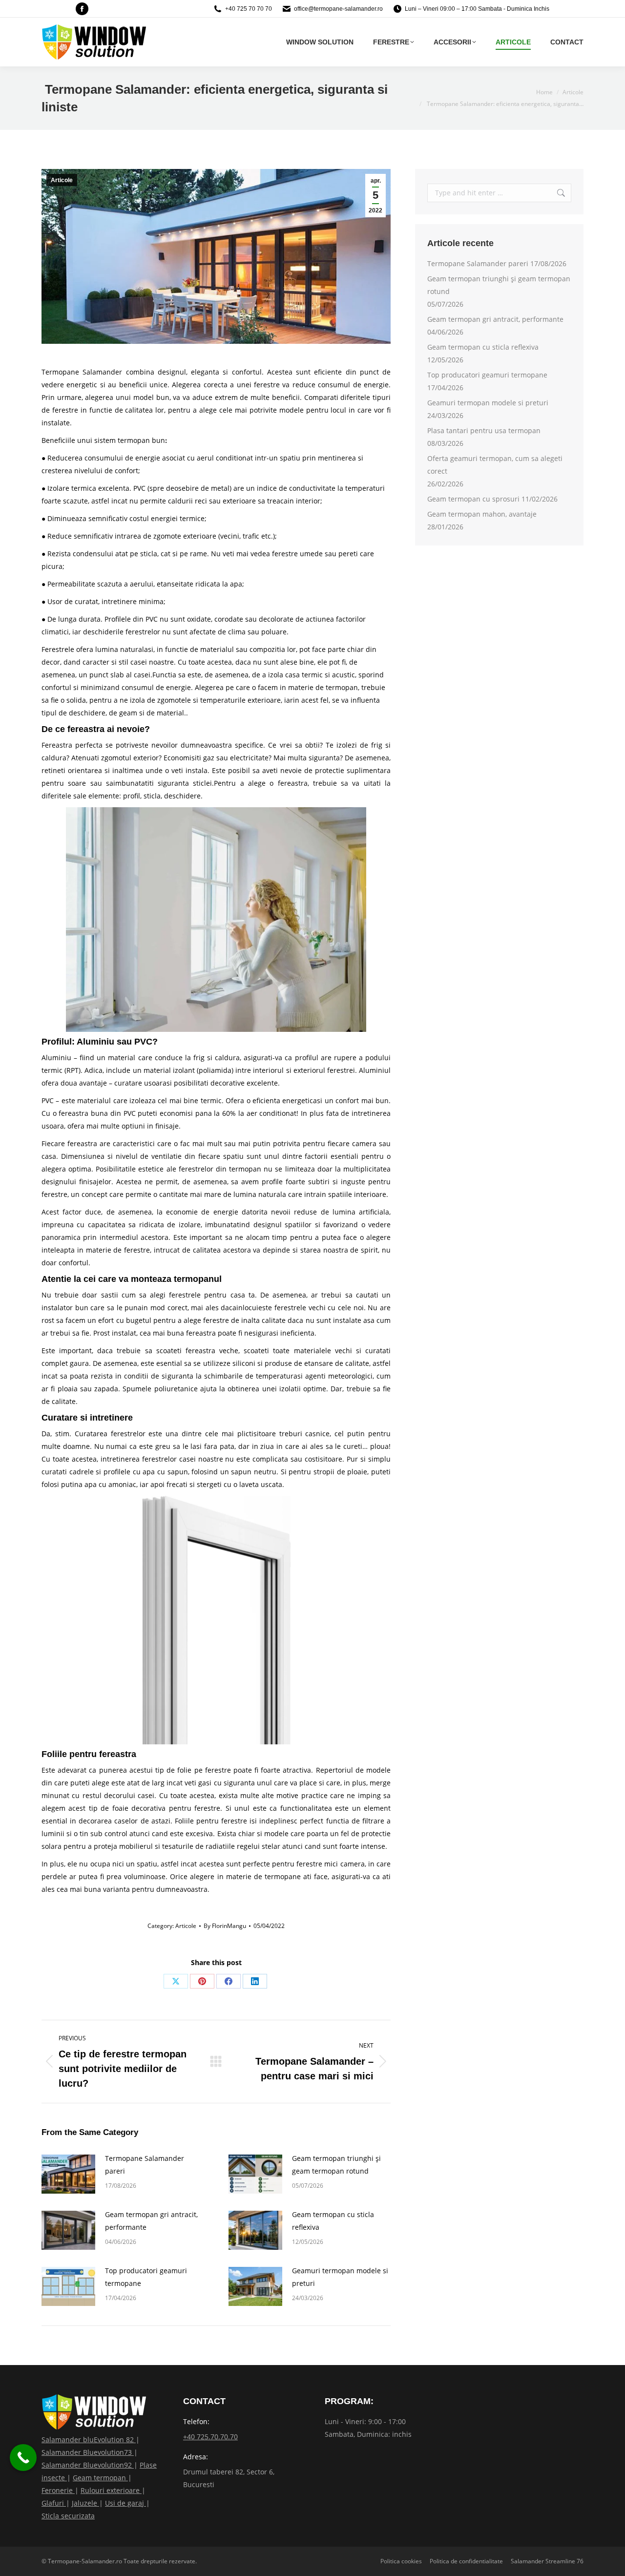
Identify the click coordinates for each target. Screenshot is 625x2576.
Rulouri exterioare (111, 2490)
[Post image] (68, 2174)
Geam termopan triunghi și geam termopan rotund (336, 2165)
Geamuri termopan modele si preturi (340, 2277)
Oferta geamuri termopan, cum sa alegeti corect (495, 465)
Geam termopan (100, 2478)
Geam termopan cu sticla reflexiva (333, 2221)
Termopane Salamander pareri (145, 2165)
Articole (62, 180)
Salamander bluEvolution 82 (89, 2440)
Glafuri (54, 2503)
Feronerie (58, 2490)
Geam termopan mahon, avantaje (482, 514)
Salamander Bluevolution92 (88, 2465)
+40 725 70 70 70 (249, 9)
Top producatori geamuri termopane (146, 2277)
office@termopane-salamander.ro (338, 9)
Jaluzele (85, 2503)
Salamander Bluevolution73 (88, 2452)
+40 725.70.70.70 (210, 2437)
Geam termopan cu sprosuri (473, 499)
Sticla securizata (68, 2516)
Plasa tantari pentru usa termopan (484, 430)
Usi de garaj (125, 2503)
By (225, 1926)
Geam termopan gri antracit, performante (151, 2221)
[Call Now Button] (23, 2458)
